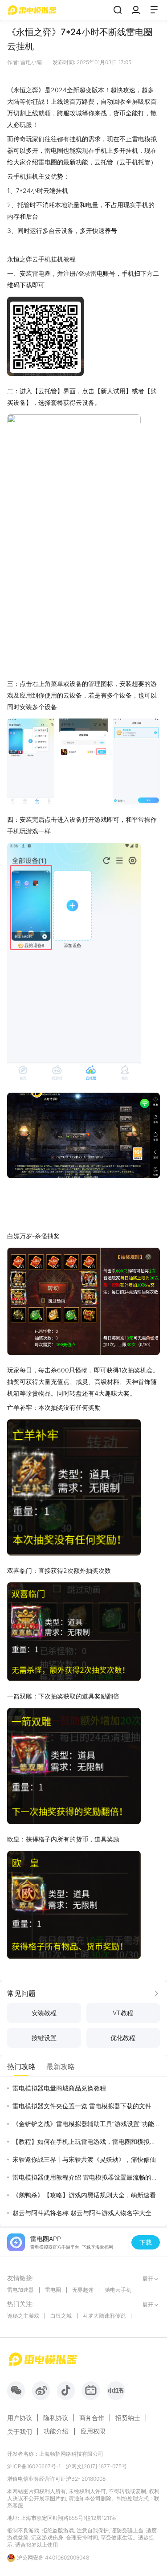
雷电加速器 (20, 2290)
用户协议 (20, 2418)
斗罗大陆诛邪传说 (104, 2316)
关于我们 (20, 2432)
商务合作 (92, 2418)
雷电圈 (53, 2290)
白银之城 (61, 2316)
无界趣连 (83, 2290)
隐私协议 (56, 2418)
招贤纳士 (128, 2418)
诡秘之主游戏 (23, 2316)
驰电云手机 (118, 2290)
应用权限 (93, 2431)
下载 (146, 2242)
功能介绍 (56, 2431)
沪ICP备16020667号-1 (34, 2466)
